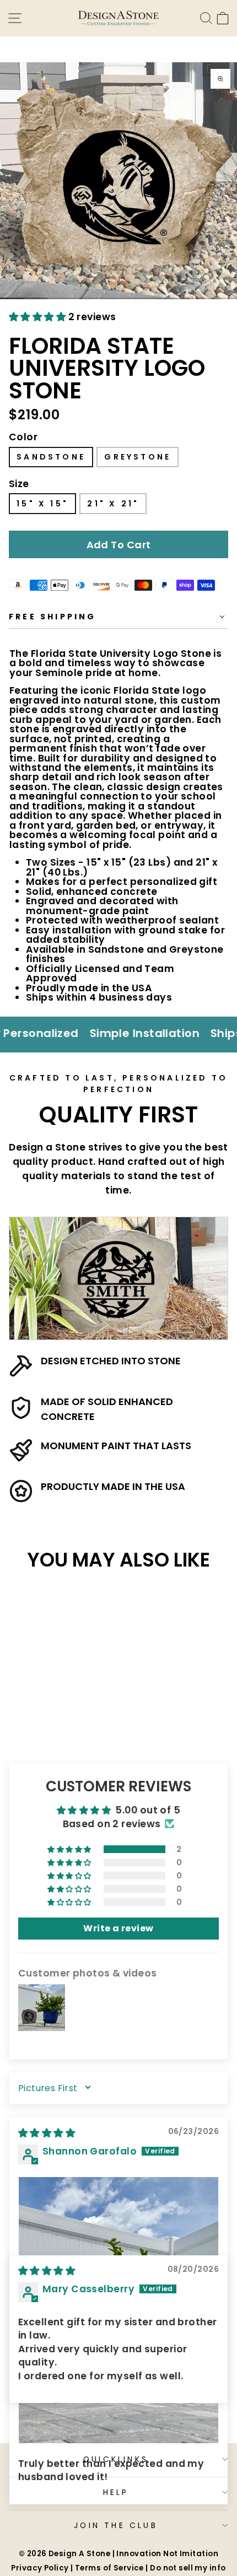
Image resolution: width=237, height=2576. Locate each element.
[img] (47, 2133)
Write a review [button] (118, 1928)
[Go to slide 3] (59, 298)
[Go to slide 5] (107, 298)
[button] (39, 317)
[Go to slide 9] (201, 298)
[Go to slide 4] (83, 298)
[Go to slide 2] (36, 298)
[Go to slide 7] (154, 298)
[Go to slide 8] (178, 298)
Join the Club (116, 2525)
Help (116, 2492)
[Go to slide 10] (225, 298)
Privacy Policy (40, 2568)
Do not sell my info (188, 2568)
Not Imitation (191, 2554)
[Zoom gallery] (220, 79)
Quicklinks (116, 2459)
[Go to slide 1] (12, 298)
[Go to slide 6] (130, 298)
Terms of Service (109, 2568)
